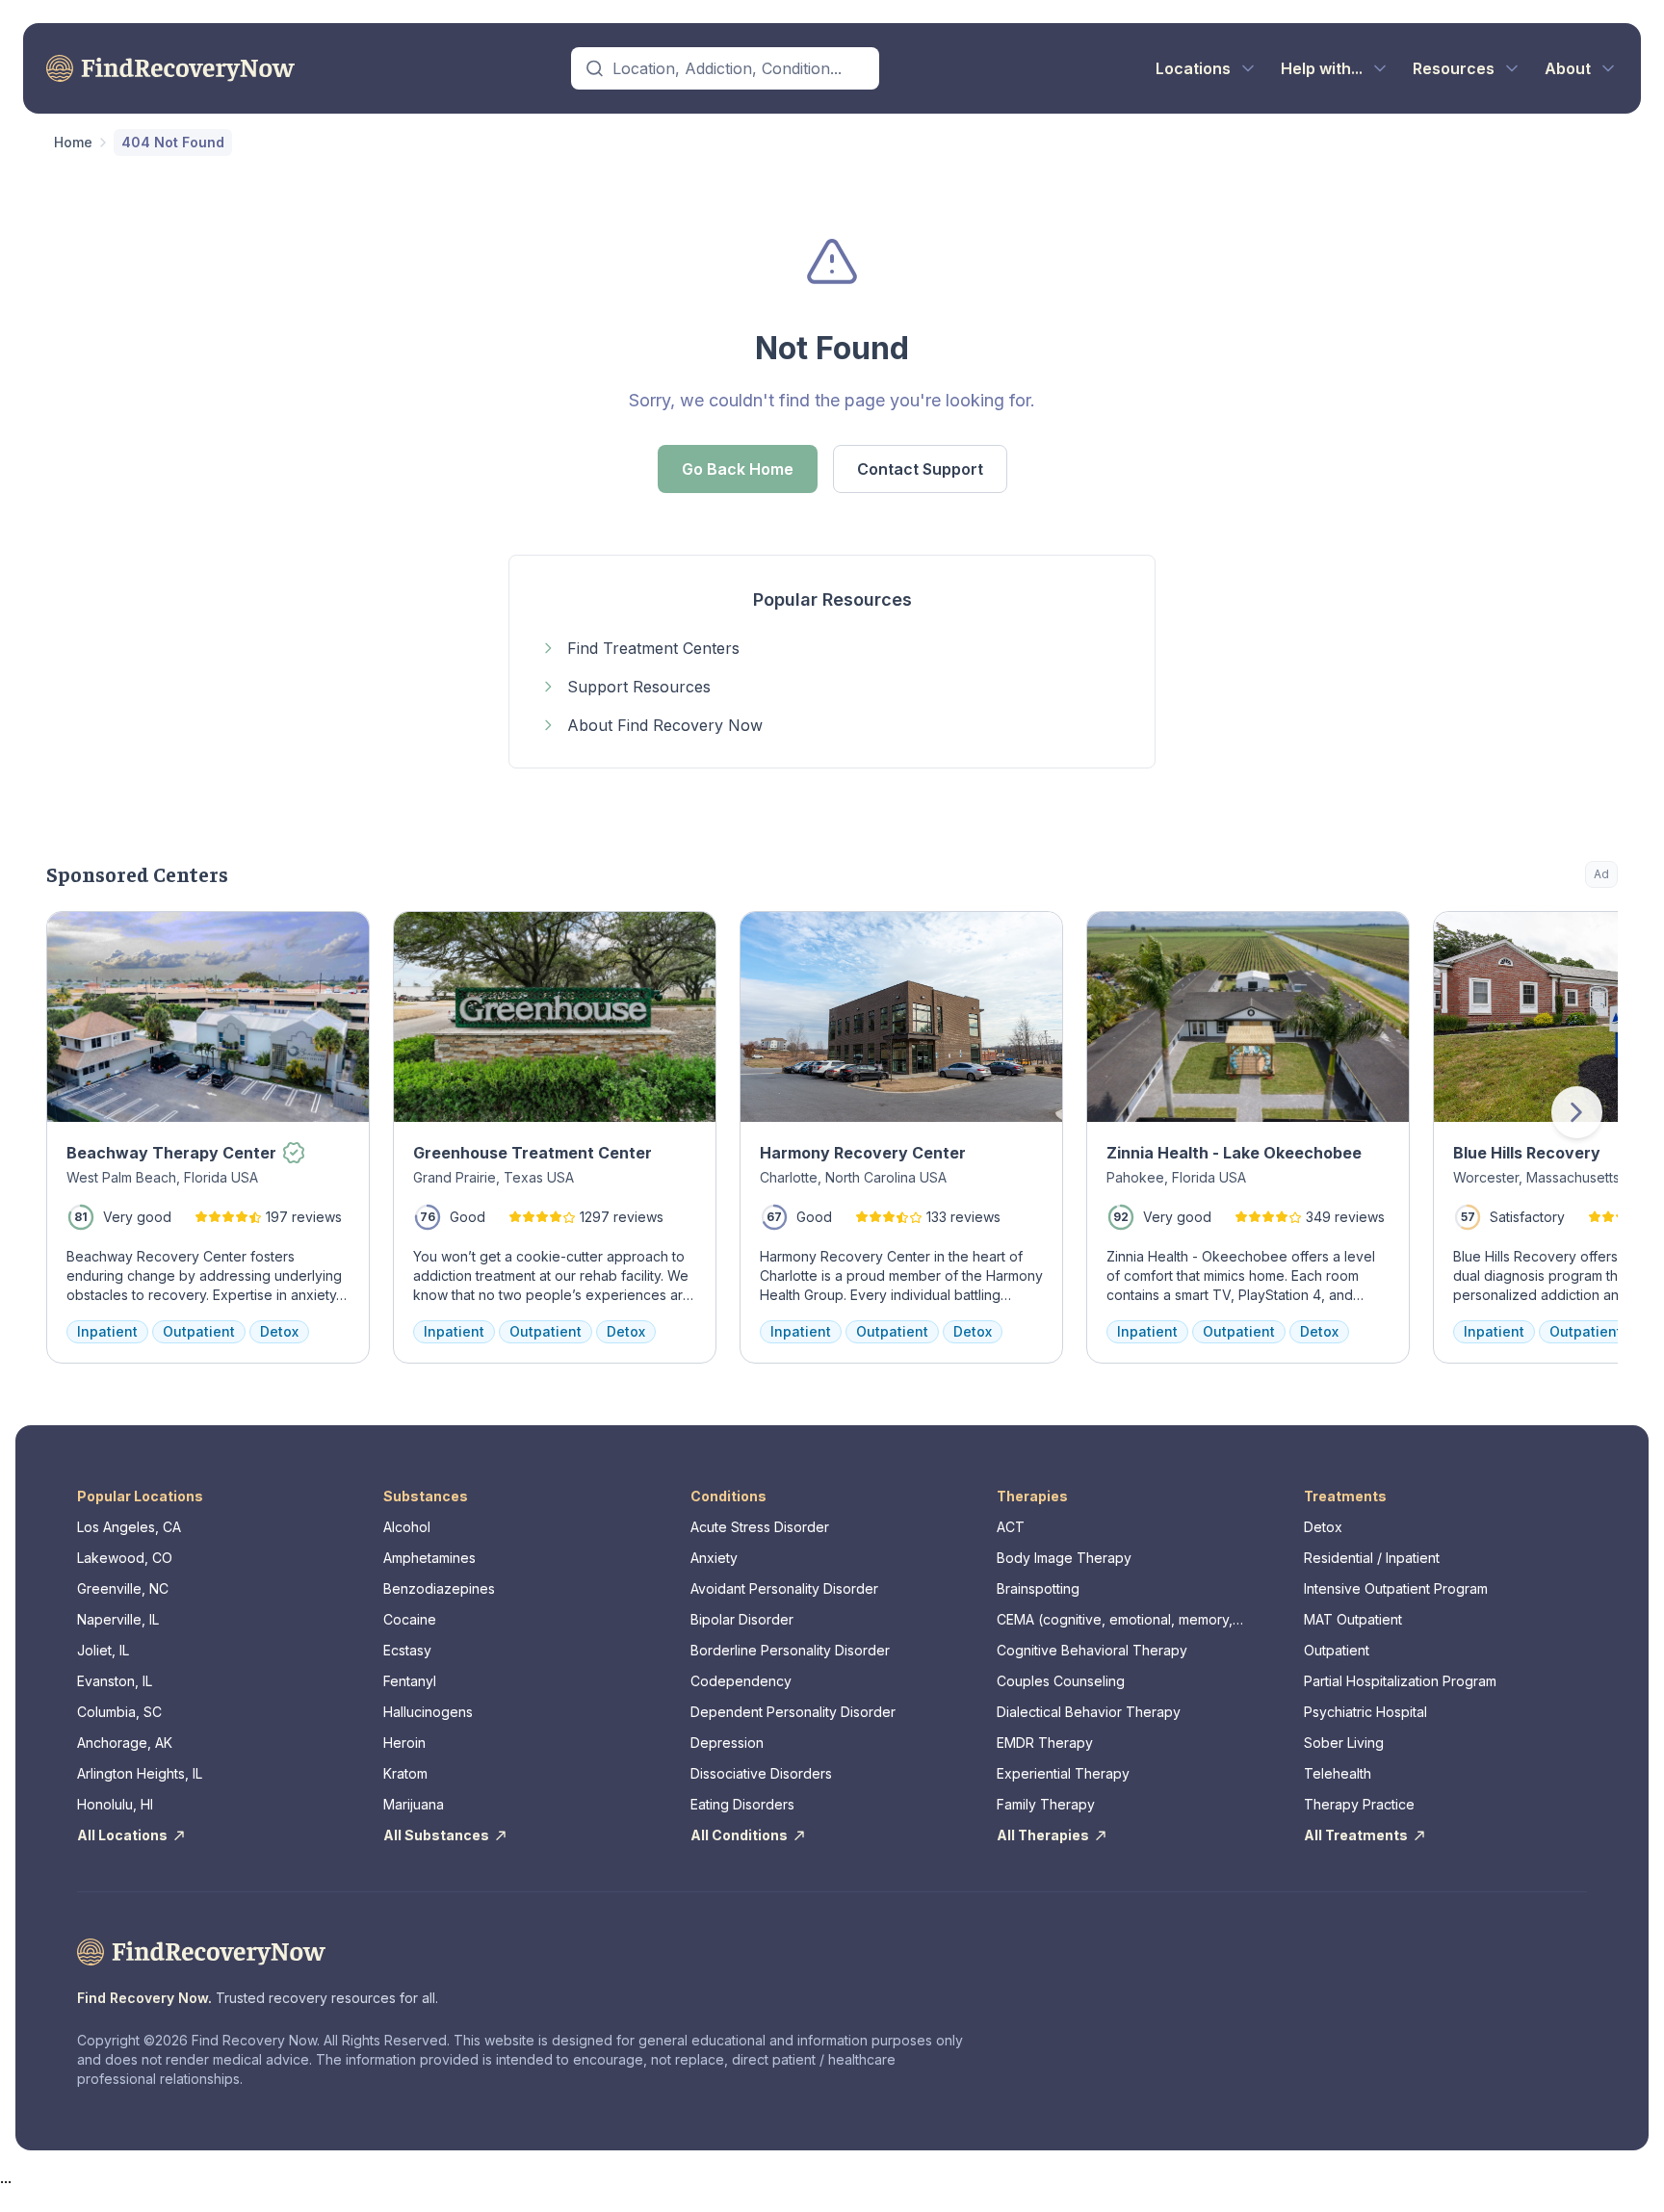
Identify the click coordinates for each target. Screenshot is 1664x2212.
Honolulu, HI (115, 1804)
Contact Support (920, 469)
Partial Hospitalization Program (1400, 1681)
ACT (1011, 1527)
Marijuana (414, 1804)
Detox (1323, 1527)
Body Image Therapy (1064, 1558)
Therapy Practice (1359, 1804)
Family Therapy (1046, 1804)
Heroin (404, 1743)
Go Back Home (738, 469)
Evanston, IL (115, 1681)
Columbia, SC (119, 1712)
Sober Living (1344, 1743)
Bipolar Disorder (742, 1619)
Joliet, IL (103, 1650)
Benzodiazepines (439, 1588)
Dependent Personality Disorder (793, 1712)
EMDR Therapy (1045, 1743)
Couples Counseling (1061, 1681)
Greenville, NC (123, 1588)
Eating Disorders (742, 1804)
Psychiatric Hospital (1365, 1712)
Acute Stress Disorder (760, 1527)
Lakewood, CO (125, 1558)
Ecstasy (407, 1650)
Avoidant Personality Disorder (784, 1588)
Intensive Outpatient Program (1396, 1588)
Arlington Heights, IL (140, 1773)
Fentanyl (410, 1681)
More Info (1525, 936)
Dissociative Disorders (761, 1773)
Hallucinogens (428, 1712)
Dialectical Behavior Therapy (1089, 1712)
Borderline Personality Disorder (790, 1650)
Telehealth (1338, 1773)
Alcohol (407, 1527)
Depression (727, 1743)
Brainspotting (1038, 1588)
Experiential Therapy (1063, 1773)
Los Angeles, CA (129, 1527)
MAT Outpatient (1353, 1619)
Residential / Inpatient (1372, 1558)
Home (73, 142)
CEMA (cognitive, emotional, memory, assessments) (1115, 1620)
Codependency (741, 1681)
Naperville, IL (118, 1619)
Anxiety (714, 1558)
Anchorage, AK (125, 1743)
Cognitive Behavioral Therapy (1092, 1650)
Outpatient (1337, 1650)
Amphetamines (429, 1558)
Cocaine (410, 1619)
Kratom (405, 1773)
